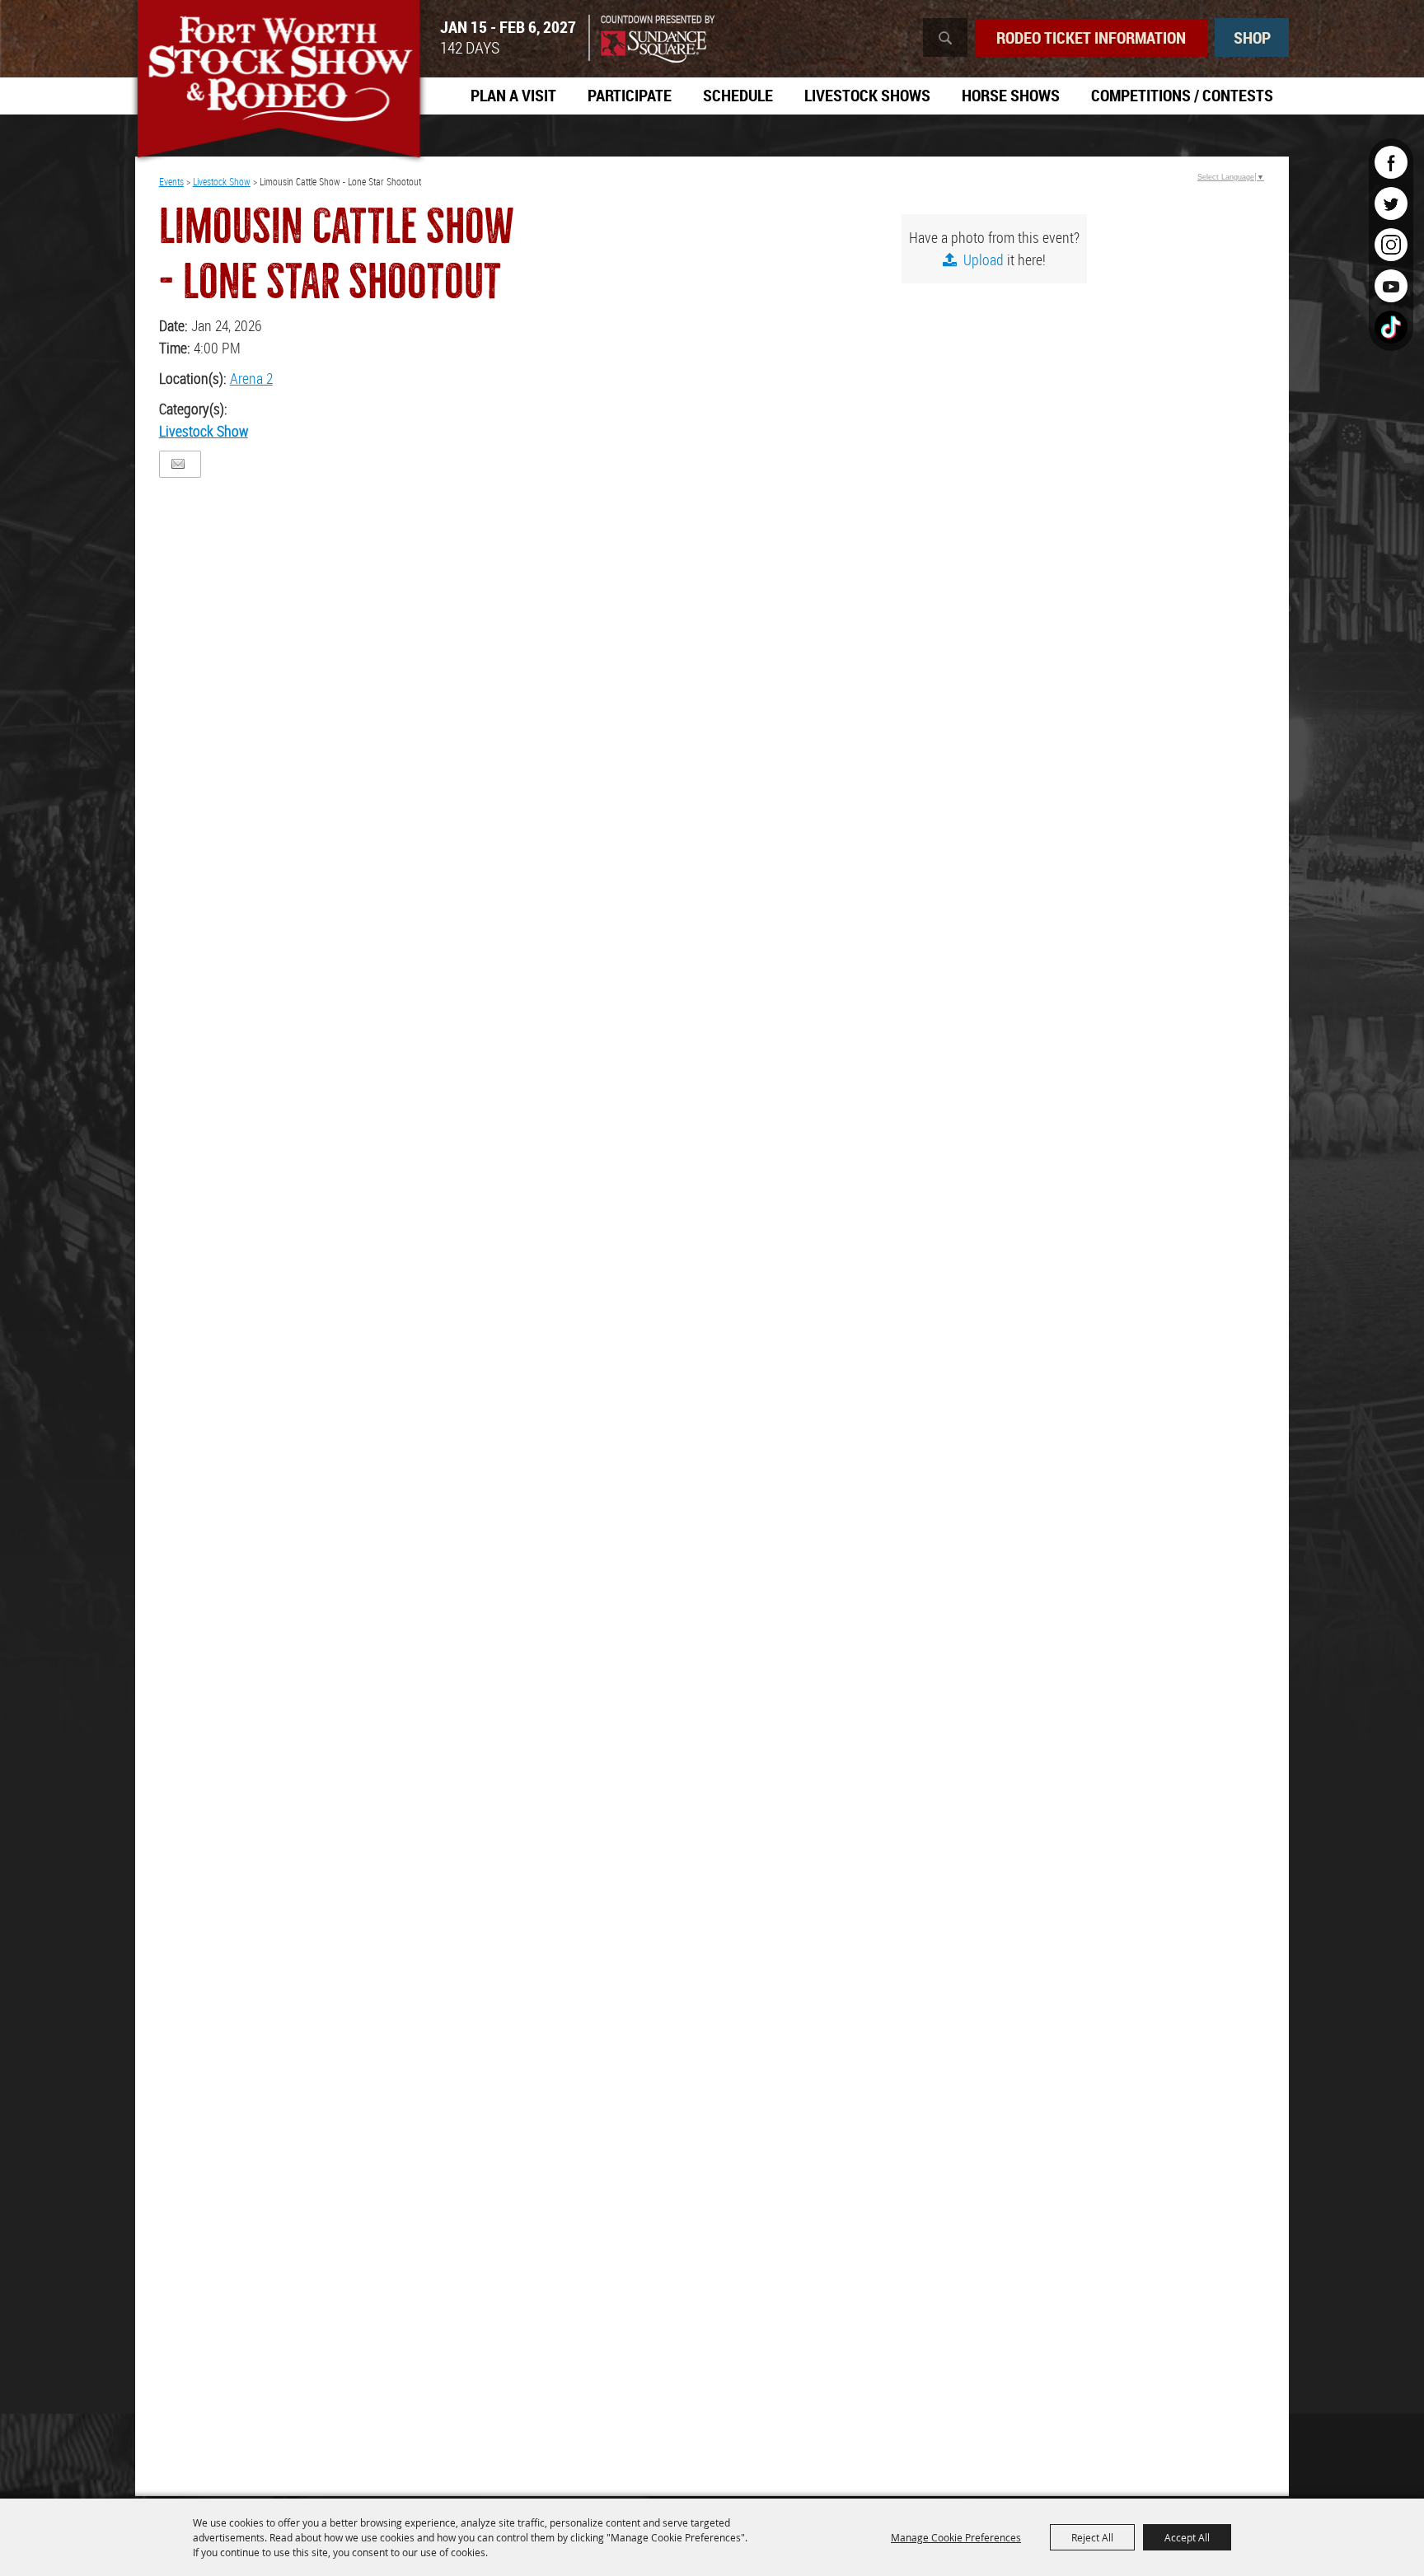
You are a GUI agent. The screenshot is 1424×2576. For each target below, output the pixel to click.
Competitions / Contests (1182, 95)
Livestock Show (222, 181)
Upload (984, 259)
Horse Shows (1011, 95)
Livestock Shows (867, 95)
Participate (630, 95)
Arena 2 (251, 378)
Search (945, 37)
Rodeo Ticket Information (1091, 37)
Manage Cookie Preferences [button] (956, 2537)
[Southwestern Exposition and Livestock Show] (279, 82)
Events (171, 181)
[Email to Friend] (178, 464)
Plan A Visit (513, 95)
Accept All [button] (1187, 2537)
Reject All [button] (1092, 2537)
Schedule (738, 95)
